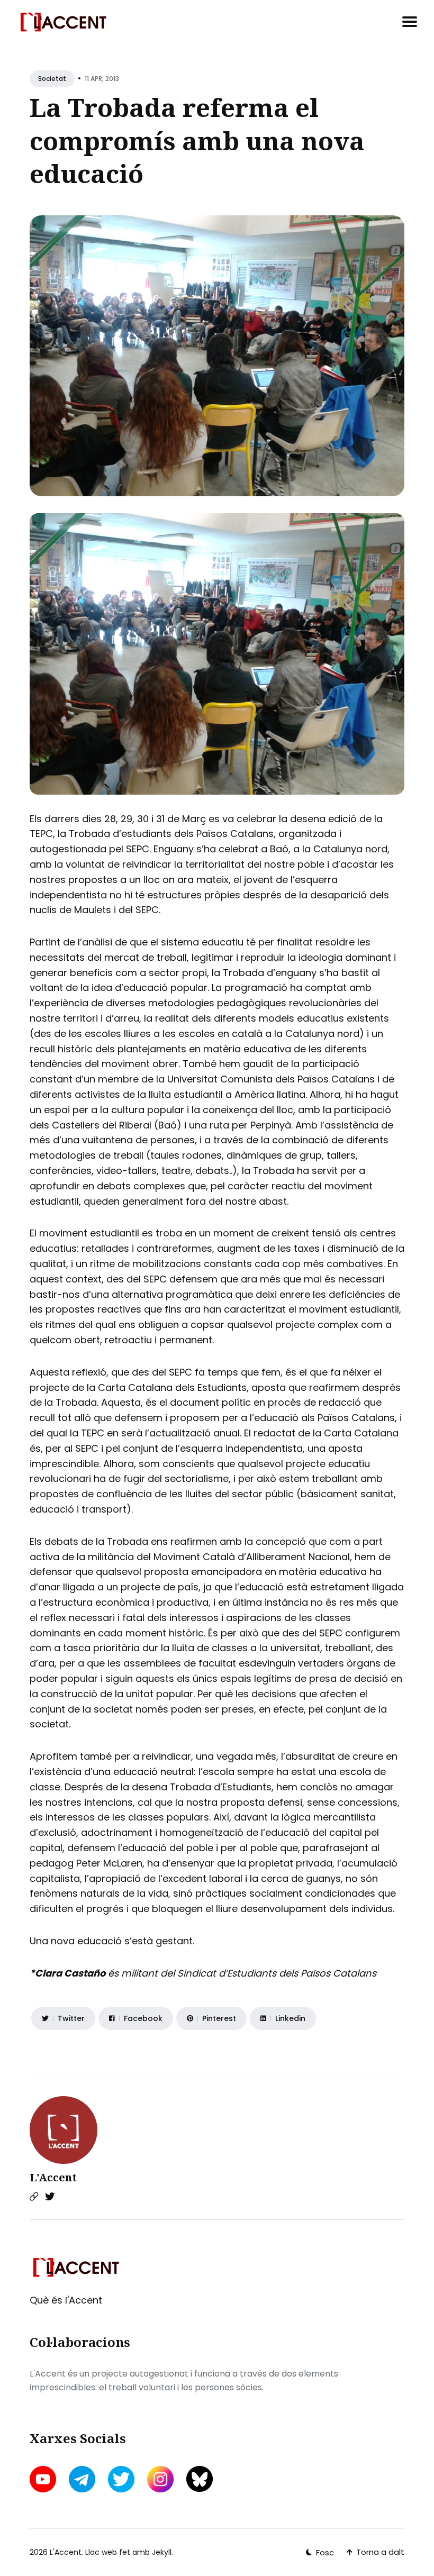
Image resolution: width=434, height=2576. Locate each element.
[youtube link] (44, 2479)
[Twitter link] (50, 2197)
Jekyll (162, 2552)
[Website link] (34, 2197)
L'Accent (53, 2177)
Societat (52, 79)
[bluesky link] (200, 2479)
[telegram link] (82, 2479)
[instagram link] (160, 2479)
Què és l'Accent (66, 2300)
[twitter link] (121, 2479)
